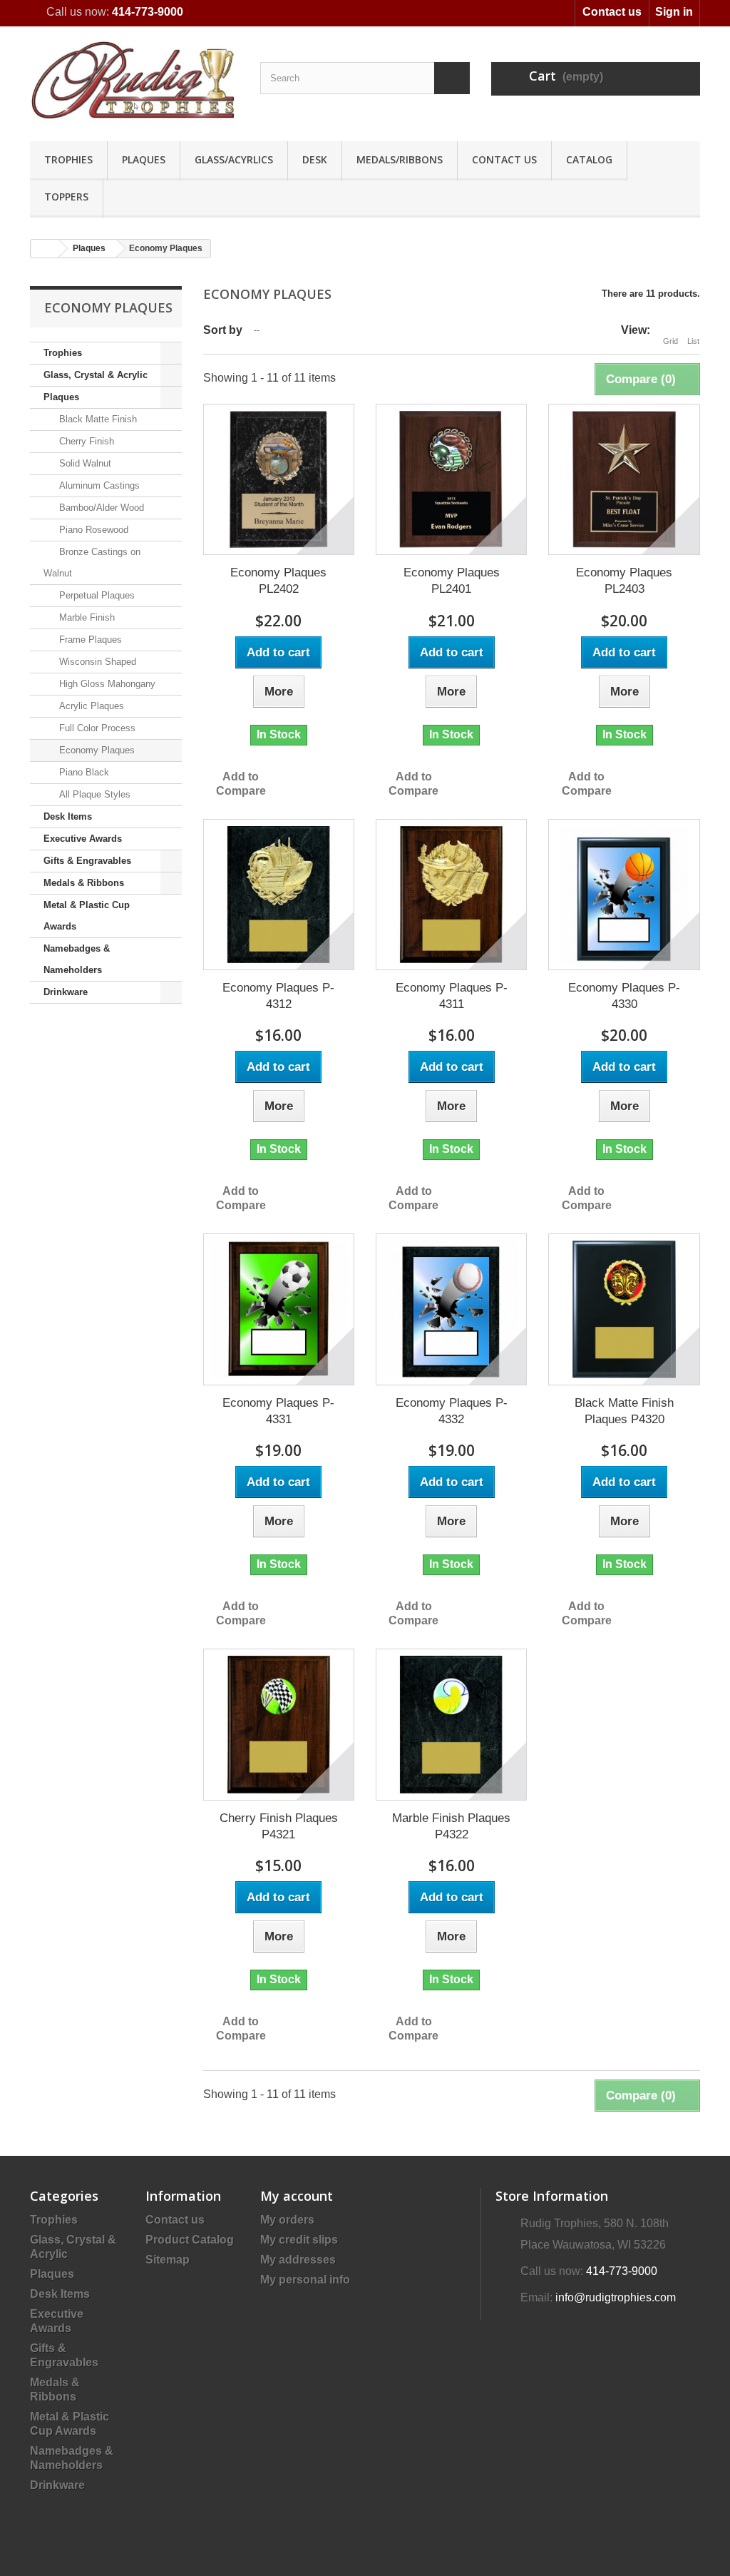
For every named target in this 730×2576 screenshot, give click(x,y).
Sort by (223, 330)
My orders (287, 2220)
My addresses (298, 2260)
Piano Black (83, 772)
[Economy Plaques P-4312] (279, 895)
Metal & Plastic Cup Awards (87, 916)
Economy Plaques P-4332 (452, 1411)
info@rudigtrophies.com (616, 2297)
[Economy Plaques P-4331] (279, 1309)
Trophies (68, 159)
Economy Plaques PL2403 (624, 581)
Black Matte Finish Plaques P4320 (624, 1411)
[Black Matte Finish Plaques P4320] (624, 1309)
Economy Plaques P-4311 (452, 996)
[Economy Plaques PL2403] (624, 479)
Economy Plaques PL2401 (452, 581)
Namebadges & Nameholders (77, 959)
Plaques (144, 159)
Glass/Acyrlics (234, 159)
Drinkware (66, 992)
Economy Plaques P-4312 (278, 996)
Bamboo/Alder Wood (100, 508)
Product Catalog (190, 2240)
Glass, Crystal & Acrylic (96, 375)
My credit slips (299, 2240)
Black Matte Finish (97, 419)
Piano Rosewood (92, 530)
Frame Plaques (89, 640)
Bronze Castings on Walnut (92, 562)
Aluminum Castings (98, 485)
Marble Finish (86, 617)
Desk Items (68, 816)
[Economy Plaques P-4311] (451, 895)
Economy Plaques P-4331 (278, 1411)
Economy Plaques (96, 750)
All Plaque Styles (93, 794)
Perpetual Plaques (96, 595)
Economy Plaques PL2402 (278, 581)
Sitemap (168, 2260)
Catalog (589, 159)
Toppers (66, 197)
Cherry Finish (85, 441)
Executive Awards (83, 839)
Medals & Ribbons (84, 883)
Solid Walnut (84, 463)
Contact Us (504, 159)
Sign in (674, 12)
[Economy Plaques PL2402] (279, 479)
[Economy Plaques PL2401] (451, 479)
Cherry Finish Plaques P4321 (279, 1826)
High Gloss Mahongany (106, 684)
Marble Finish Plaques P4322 (451, 1826)
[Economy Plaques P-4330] (624, 895)
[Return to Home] (45, 249)
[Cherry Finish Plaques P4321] (279, 1724)
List (693, 341)
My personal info (305, 2280)
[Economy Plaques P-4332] (451, 1309)
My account (297, 2196)
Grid (670, 341)
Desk (315, 159)
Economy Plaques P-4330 (624, 996)
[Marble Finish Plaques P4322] (451, 1724)
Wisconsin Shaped (96, 662)
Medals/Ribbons (400, 159)
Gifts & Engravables (87, 861)
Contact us (612, 12)
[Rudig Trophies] (134, 80)
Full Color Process (96, 728)
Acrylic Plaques (90, 706)
